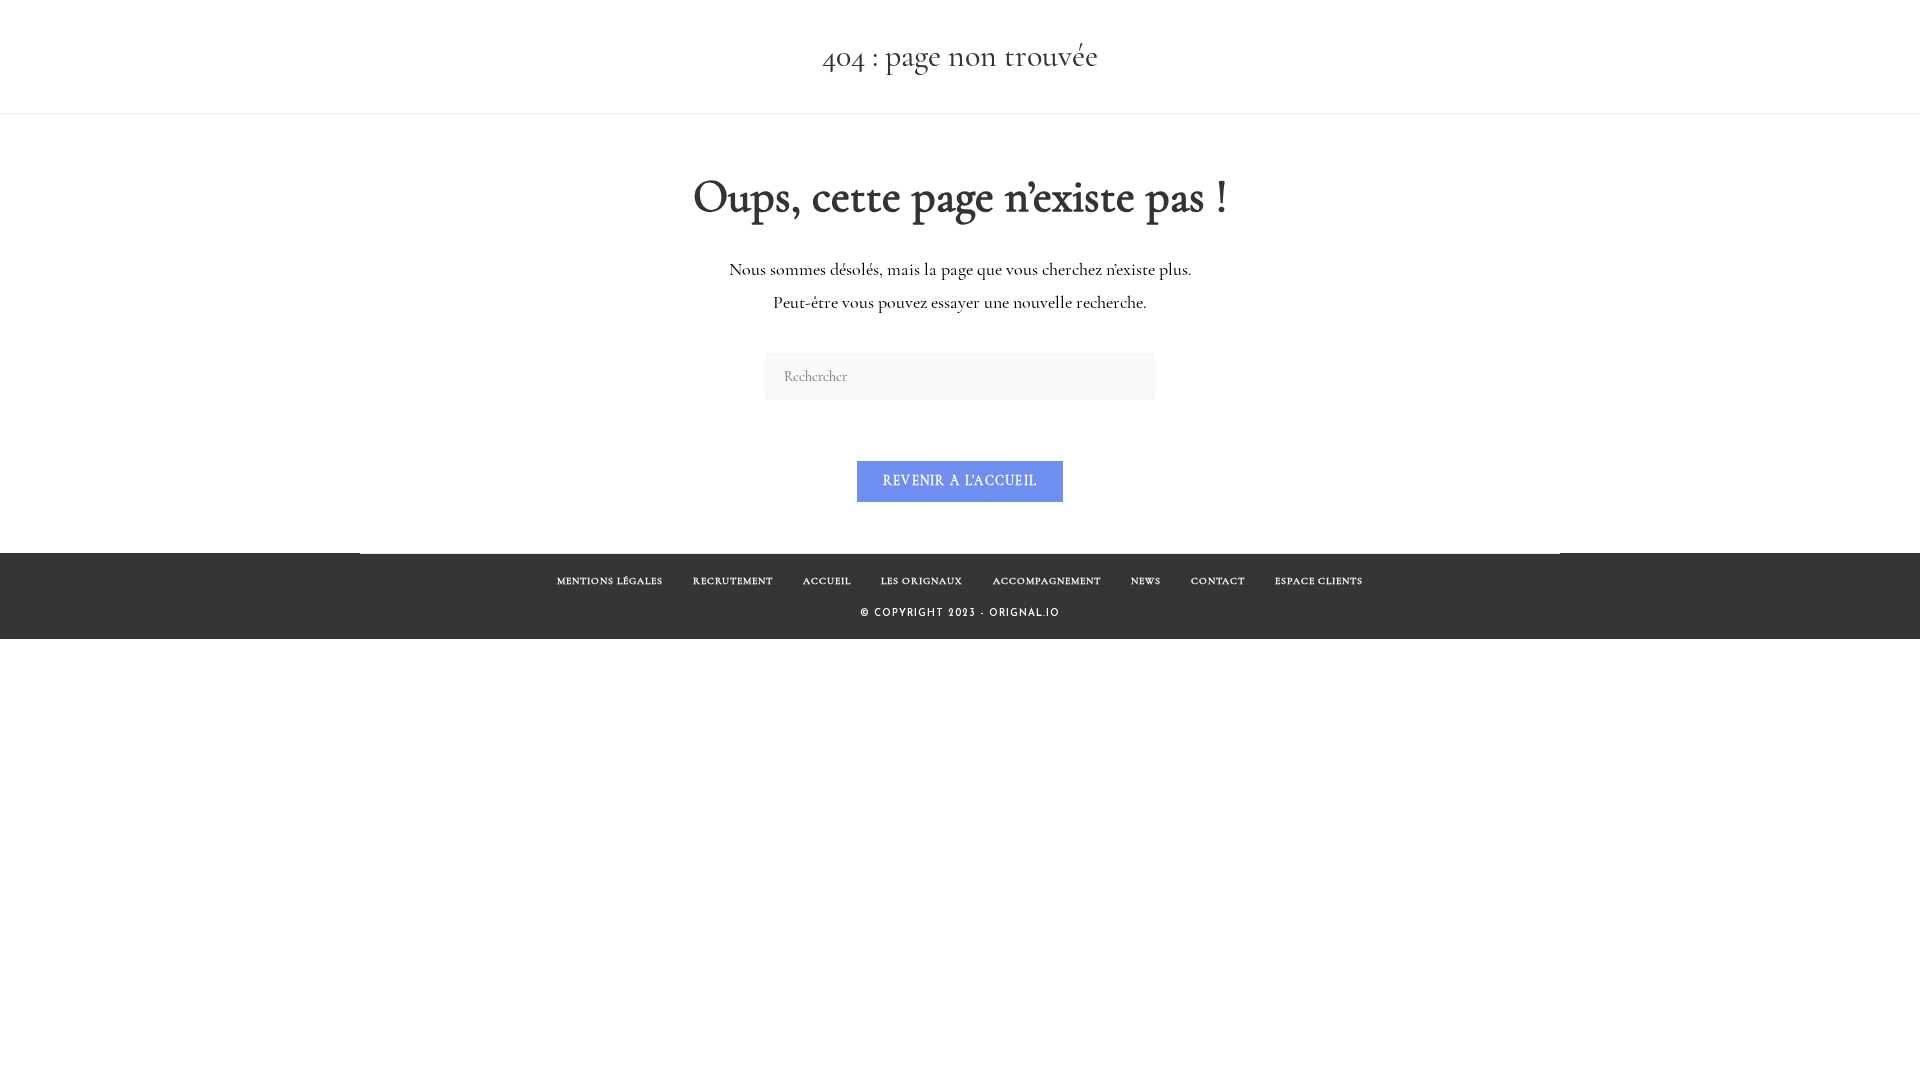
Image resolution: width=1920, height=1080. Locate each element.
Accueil (827, 581)
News (1146, 581)
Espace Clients (1319, 581)
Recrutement (733, 581)
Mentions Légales (610, 581)
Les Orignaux (922, 581)
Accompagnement (1047, 581)
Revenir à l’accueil (960, 481)
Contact (1218, 581)
